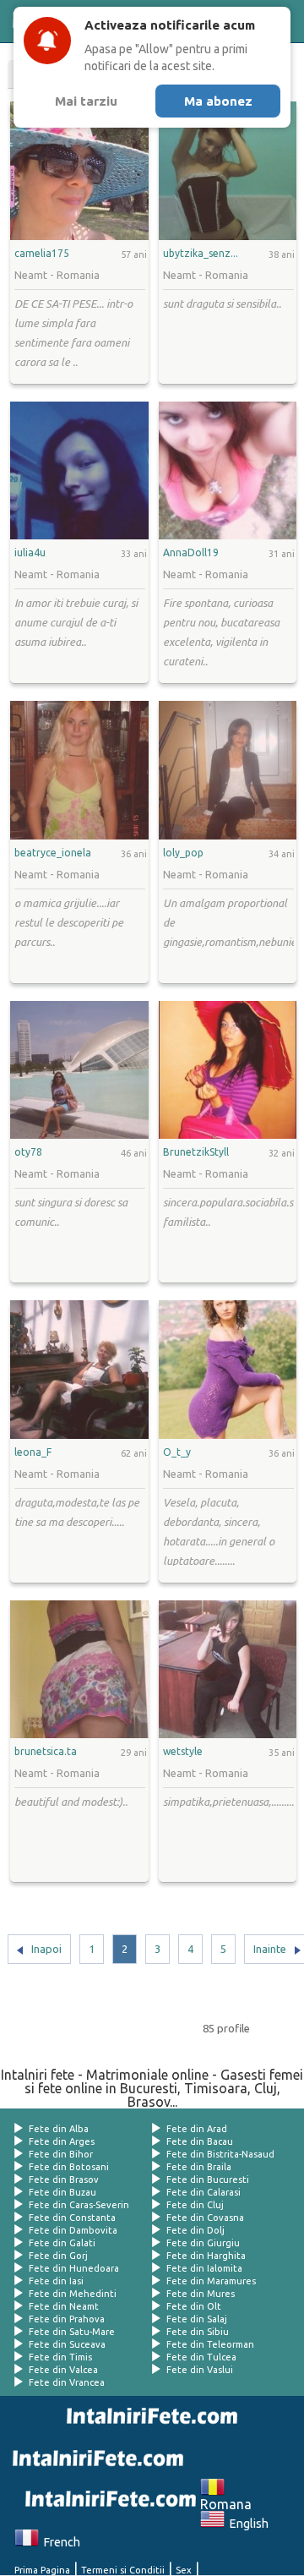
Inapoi (46, 1949)
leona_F (33, 1452)
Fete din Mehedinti (73, 2294)
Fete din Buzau (62, 2192)
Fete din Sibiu (198, 2332)
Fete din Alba (59, 2129)
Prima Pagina (42, 2570)
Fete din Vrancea (67, 2382)
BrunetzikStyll (196, 1152)
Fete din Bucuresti (208, 2179)
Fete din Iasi (56, 2281)
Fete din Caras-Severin (79, 2205)
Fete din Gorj (58, 2256)
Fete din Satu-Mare (72, 2332)
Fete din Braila (199, 2167)
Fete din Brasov (64, 2179)
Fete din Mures (201, 2294)
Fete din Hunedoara (74, 2268)
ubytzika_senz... (201, 254)
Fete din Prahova (67, 2319)
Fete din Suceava (67, 2344)
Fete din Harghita (206, 2256)
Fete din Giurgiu (203, 2243)
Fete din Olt (194, 2306)
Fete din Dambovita (73, 2230)
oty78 (28, 1152)
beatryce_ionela (53, 853)
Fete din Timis (60, 2357)
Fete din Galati (62, 2243)
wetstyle (183, 1752)
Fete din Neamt (64, 2306)
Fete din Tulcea (201, 2357)
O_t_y (177, 1452)
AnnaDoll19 (191, 553)
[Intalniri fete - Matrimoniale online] (149, 2416)
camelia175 (42, 254)
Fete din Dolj (195, 2230)
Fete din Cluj (195, 2205)
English (247, 2524)
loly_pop (183, 853)
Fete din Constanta (72, 2218)
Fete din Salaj (197, 2319)
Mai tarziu (86, 101)
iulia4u (30, 553)
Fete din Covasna (205, 2218)
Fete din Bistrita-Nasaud (220, 2154)
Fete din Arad (197, 2129)
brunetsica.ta (46, 1752)
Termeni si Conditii (123, 2570)
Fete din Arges (62, 2141)
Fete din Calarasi (204, 2192)
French (60, 2542)
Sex (184, 2570)
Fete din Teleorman (210, 2344)
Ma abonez (218, 101)
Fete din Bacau (200, 2141)
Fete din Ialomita (204, 2268)
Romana (226, 2497)
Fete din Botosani (69, 2167)
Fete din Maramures (211, 2281)
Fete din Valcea (63, 2370)
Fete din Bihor (61, 2154)
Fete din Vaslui (200, 2370)
